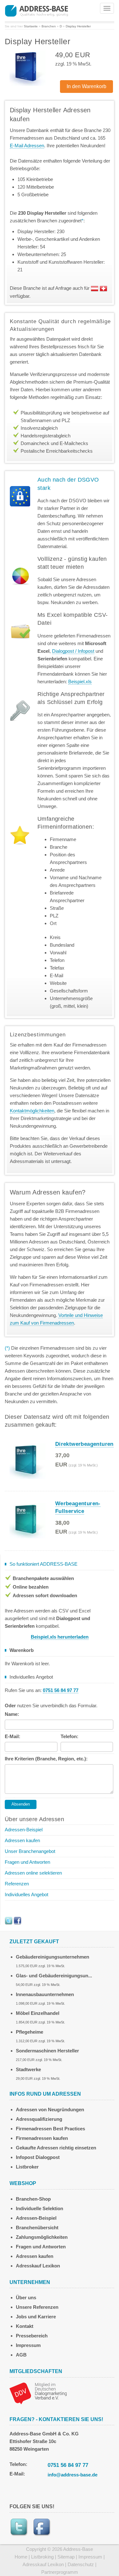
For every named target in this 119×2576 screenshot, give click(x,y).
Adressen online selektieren (33, 1873)
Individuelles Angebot (26, 1894)
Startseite (31, 26)
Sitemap (66, 2557)
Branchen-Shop (33, 2199)
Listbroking (42, 2557)
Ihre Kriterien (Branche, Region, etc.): (46, 1759)
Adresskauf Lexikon (38, 2266)
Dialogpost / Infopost (73, 651)
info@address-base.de (73, 2475)
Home (21, 2557)
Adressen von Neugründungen (50, 2110)
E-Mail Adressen (27, 146)
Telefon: (69, 1736)
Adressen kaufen (22, 1840)
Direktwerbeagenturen (84, 1444)
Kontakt (25, 2326)
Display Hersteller (78, 26)
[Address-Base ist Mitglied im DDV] (38, 2393)
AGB (21, 2355)
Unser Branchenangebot (30, 1851)
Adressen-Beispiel (24, 1830)
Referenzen (17, 1884)
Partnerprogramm (60, 2572)
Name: (12, 1714)
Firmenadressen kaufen (42, 2138)
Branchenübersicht (37, 2228)
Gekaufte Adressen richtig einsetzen (56, 2148)
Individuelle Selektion (40, 2208)
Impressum (28, 2345)
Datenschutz (81, 2564)
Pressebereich (32, 2336)
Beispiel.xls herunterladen (60, 1637)
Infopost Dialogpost (38, 2157)
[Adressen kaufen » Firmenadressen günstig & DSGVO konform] (36, 10)
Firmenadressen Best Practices (50, 2129)
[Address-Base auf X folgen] (9, 1920)
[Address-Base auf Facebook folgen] (17, 1920)
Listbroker (27, 2167)
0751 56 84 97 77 (68, 2465)
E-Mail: (13, 1736)
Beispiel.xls (80, 682)
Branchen (49, 26)
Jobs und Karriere (36, 2317)
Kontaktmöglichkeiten (32, 1111)
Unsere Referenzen (37, 2307)
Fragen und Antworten (27, 1862)
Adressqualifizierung (39, 2119)
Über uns (26, 2298)
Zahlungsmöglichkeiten (42, 2237)
